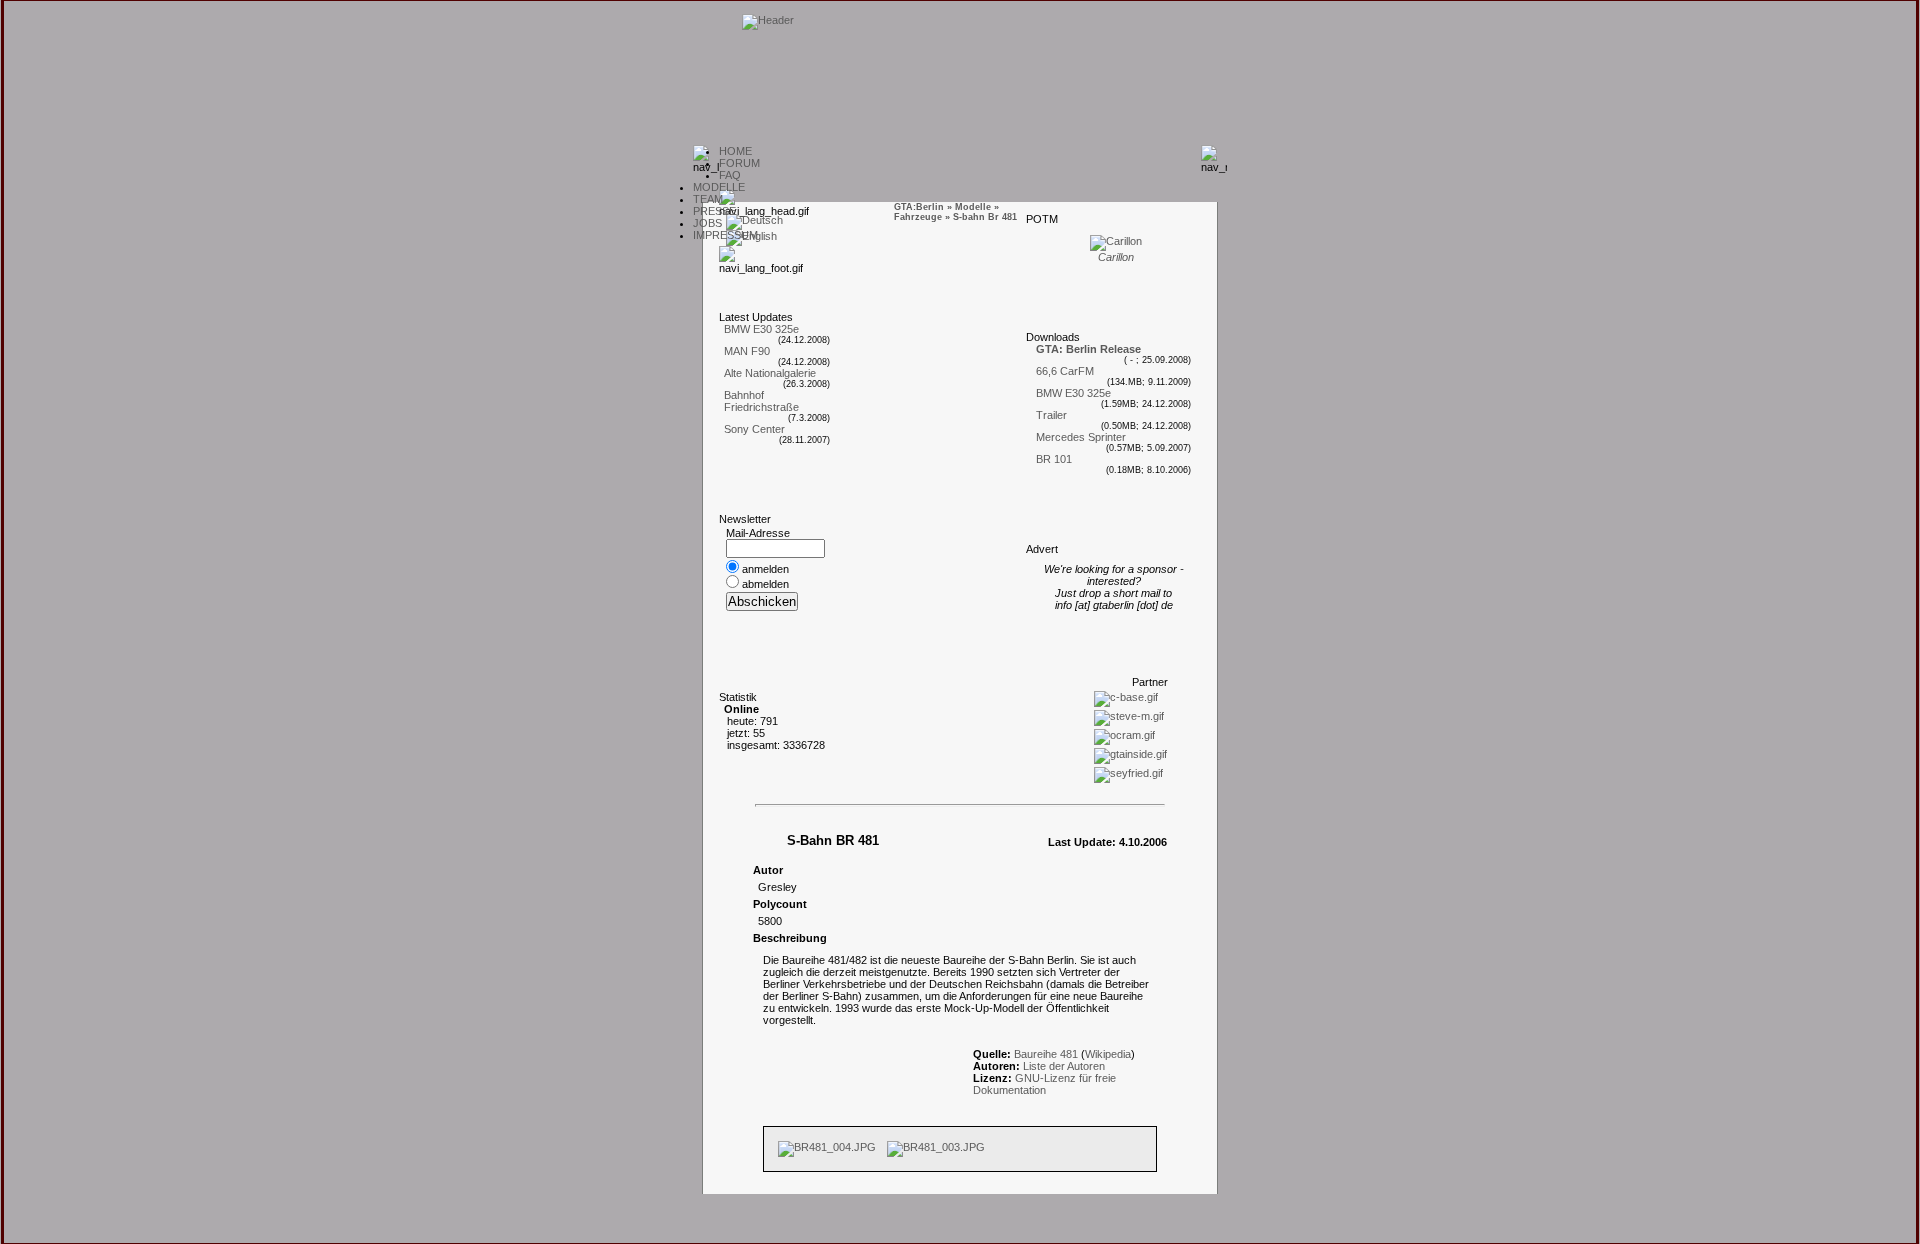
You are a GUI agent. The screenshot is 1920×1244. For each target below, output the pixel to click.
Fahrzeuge (918, 217)
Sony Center (754, 429)
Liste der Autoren (1064, 1066)
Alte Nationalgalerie (770, 373)
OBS (707, 223)
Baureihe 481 (1046, 1054)
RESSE (714, 211)
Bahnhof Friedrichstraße (761, 401)
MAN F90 (747, 351)
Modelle (973, 207)
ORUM (739, 163)
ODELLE (719, 187)
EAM (708, 199)
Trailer (1051, 415)
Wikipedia (1108, 1054)
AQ (730, 175)
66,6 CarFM (1065, 371)
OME (735, 151)
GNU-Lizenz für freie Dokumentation (1044, 1084)
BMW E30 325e (761, 329)
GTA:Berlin (919, 207)
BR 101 (1054, 459)
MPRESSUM (725, 235)
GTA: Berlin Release (1088, 349)
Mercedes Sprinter (1081, 437)
